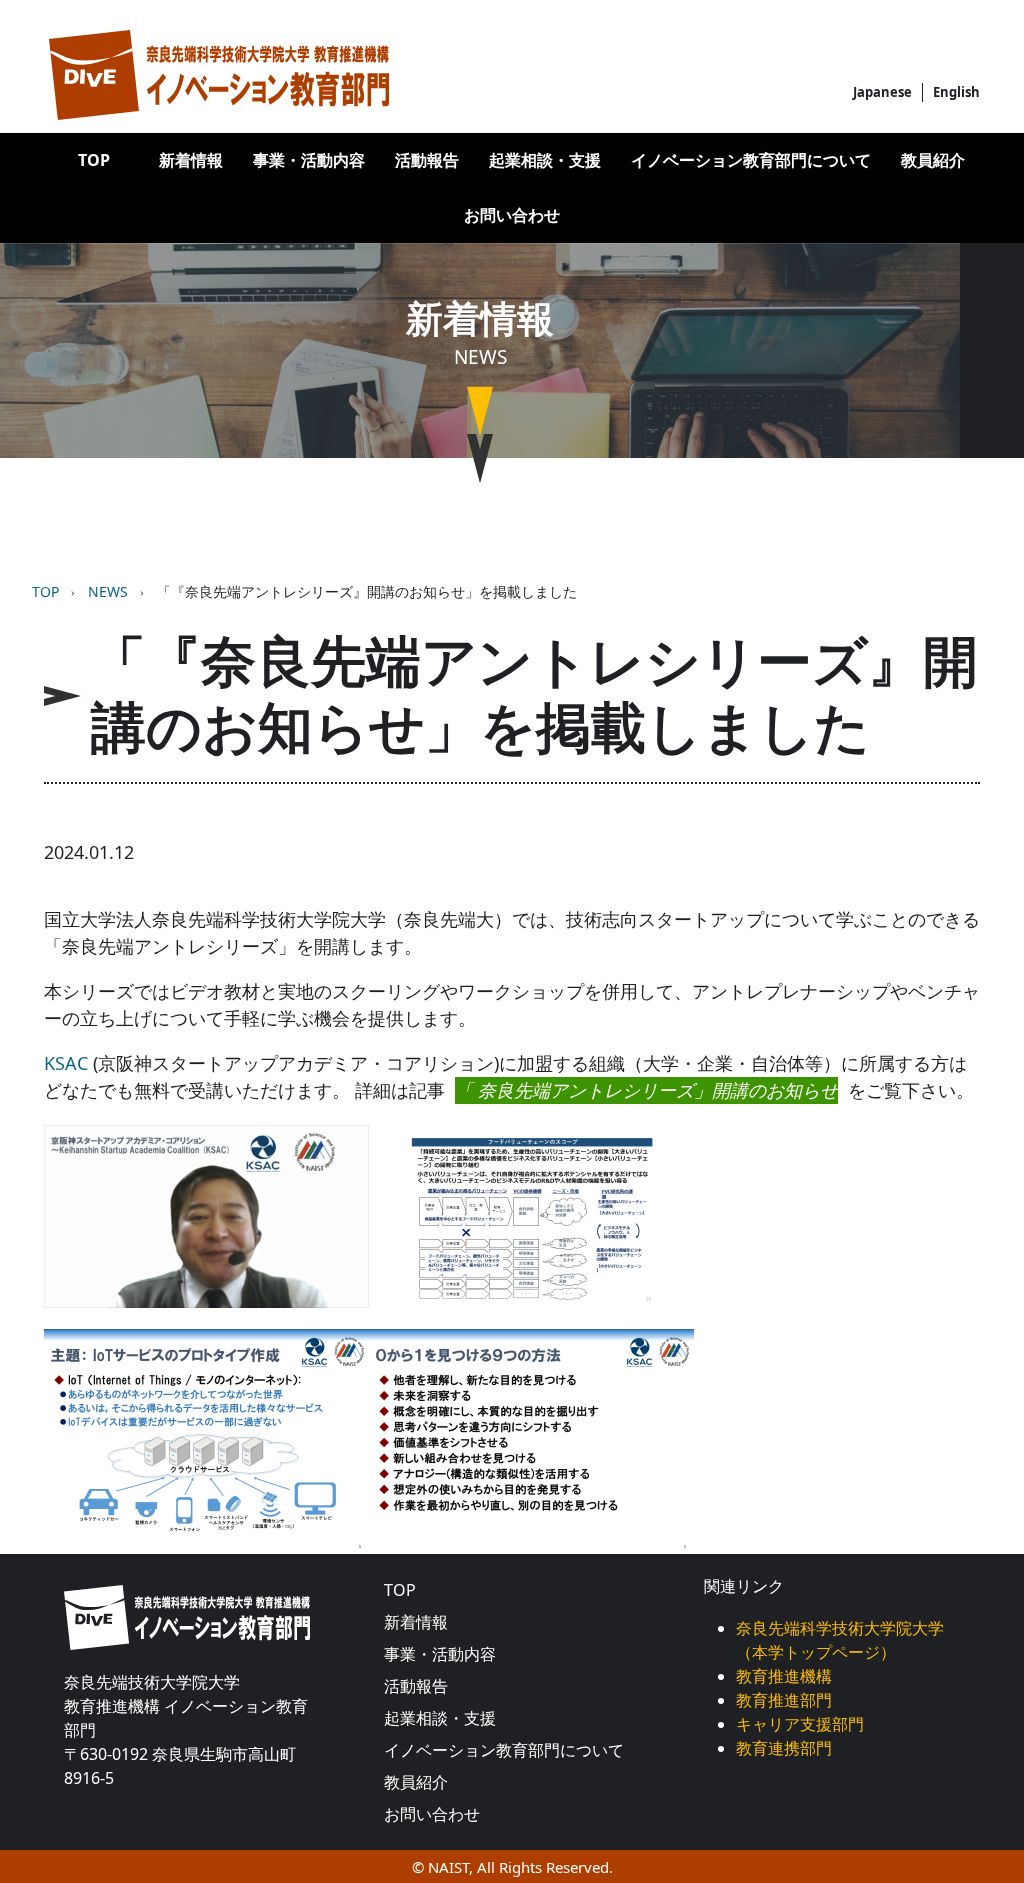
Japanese (882, 92)
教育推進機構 (784, 1676)
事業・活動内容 (309, 160)
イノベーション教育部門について (751, 160)
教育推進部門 (784, 1700)
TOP (94, 160)
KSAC (66, 1063)
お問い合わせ (512, 215)
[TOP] (219, 75)
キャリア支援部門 (800, 1724)
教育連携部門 (784, 1748)
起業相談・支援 (545, 160)
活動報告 (427, 160)
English (956, 92)
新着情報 (191, 160)
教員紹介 (933, 160)
